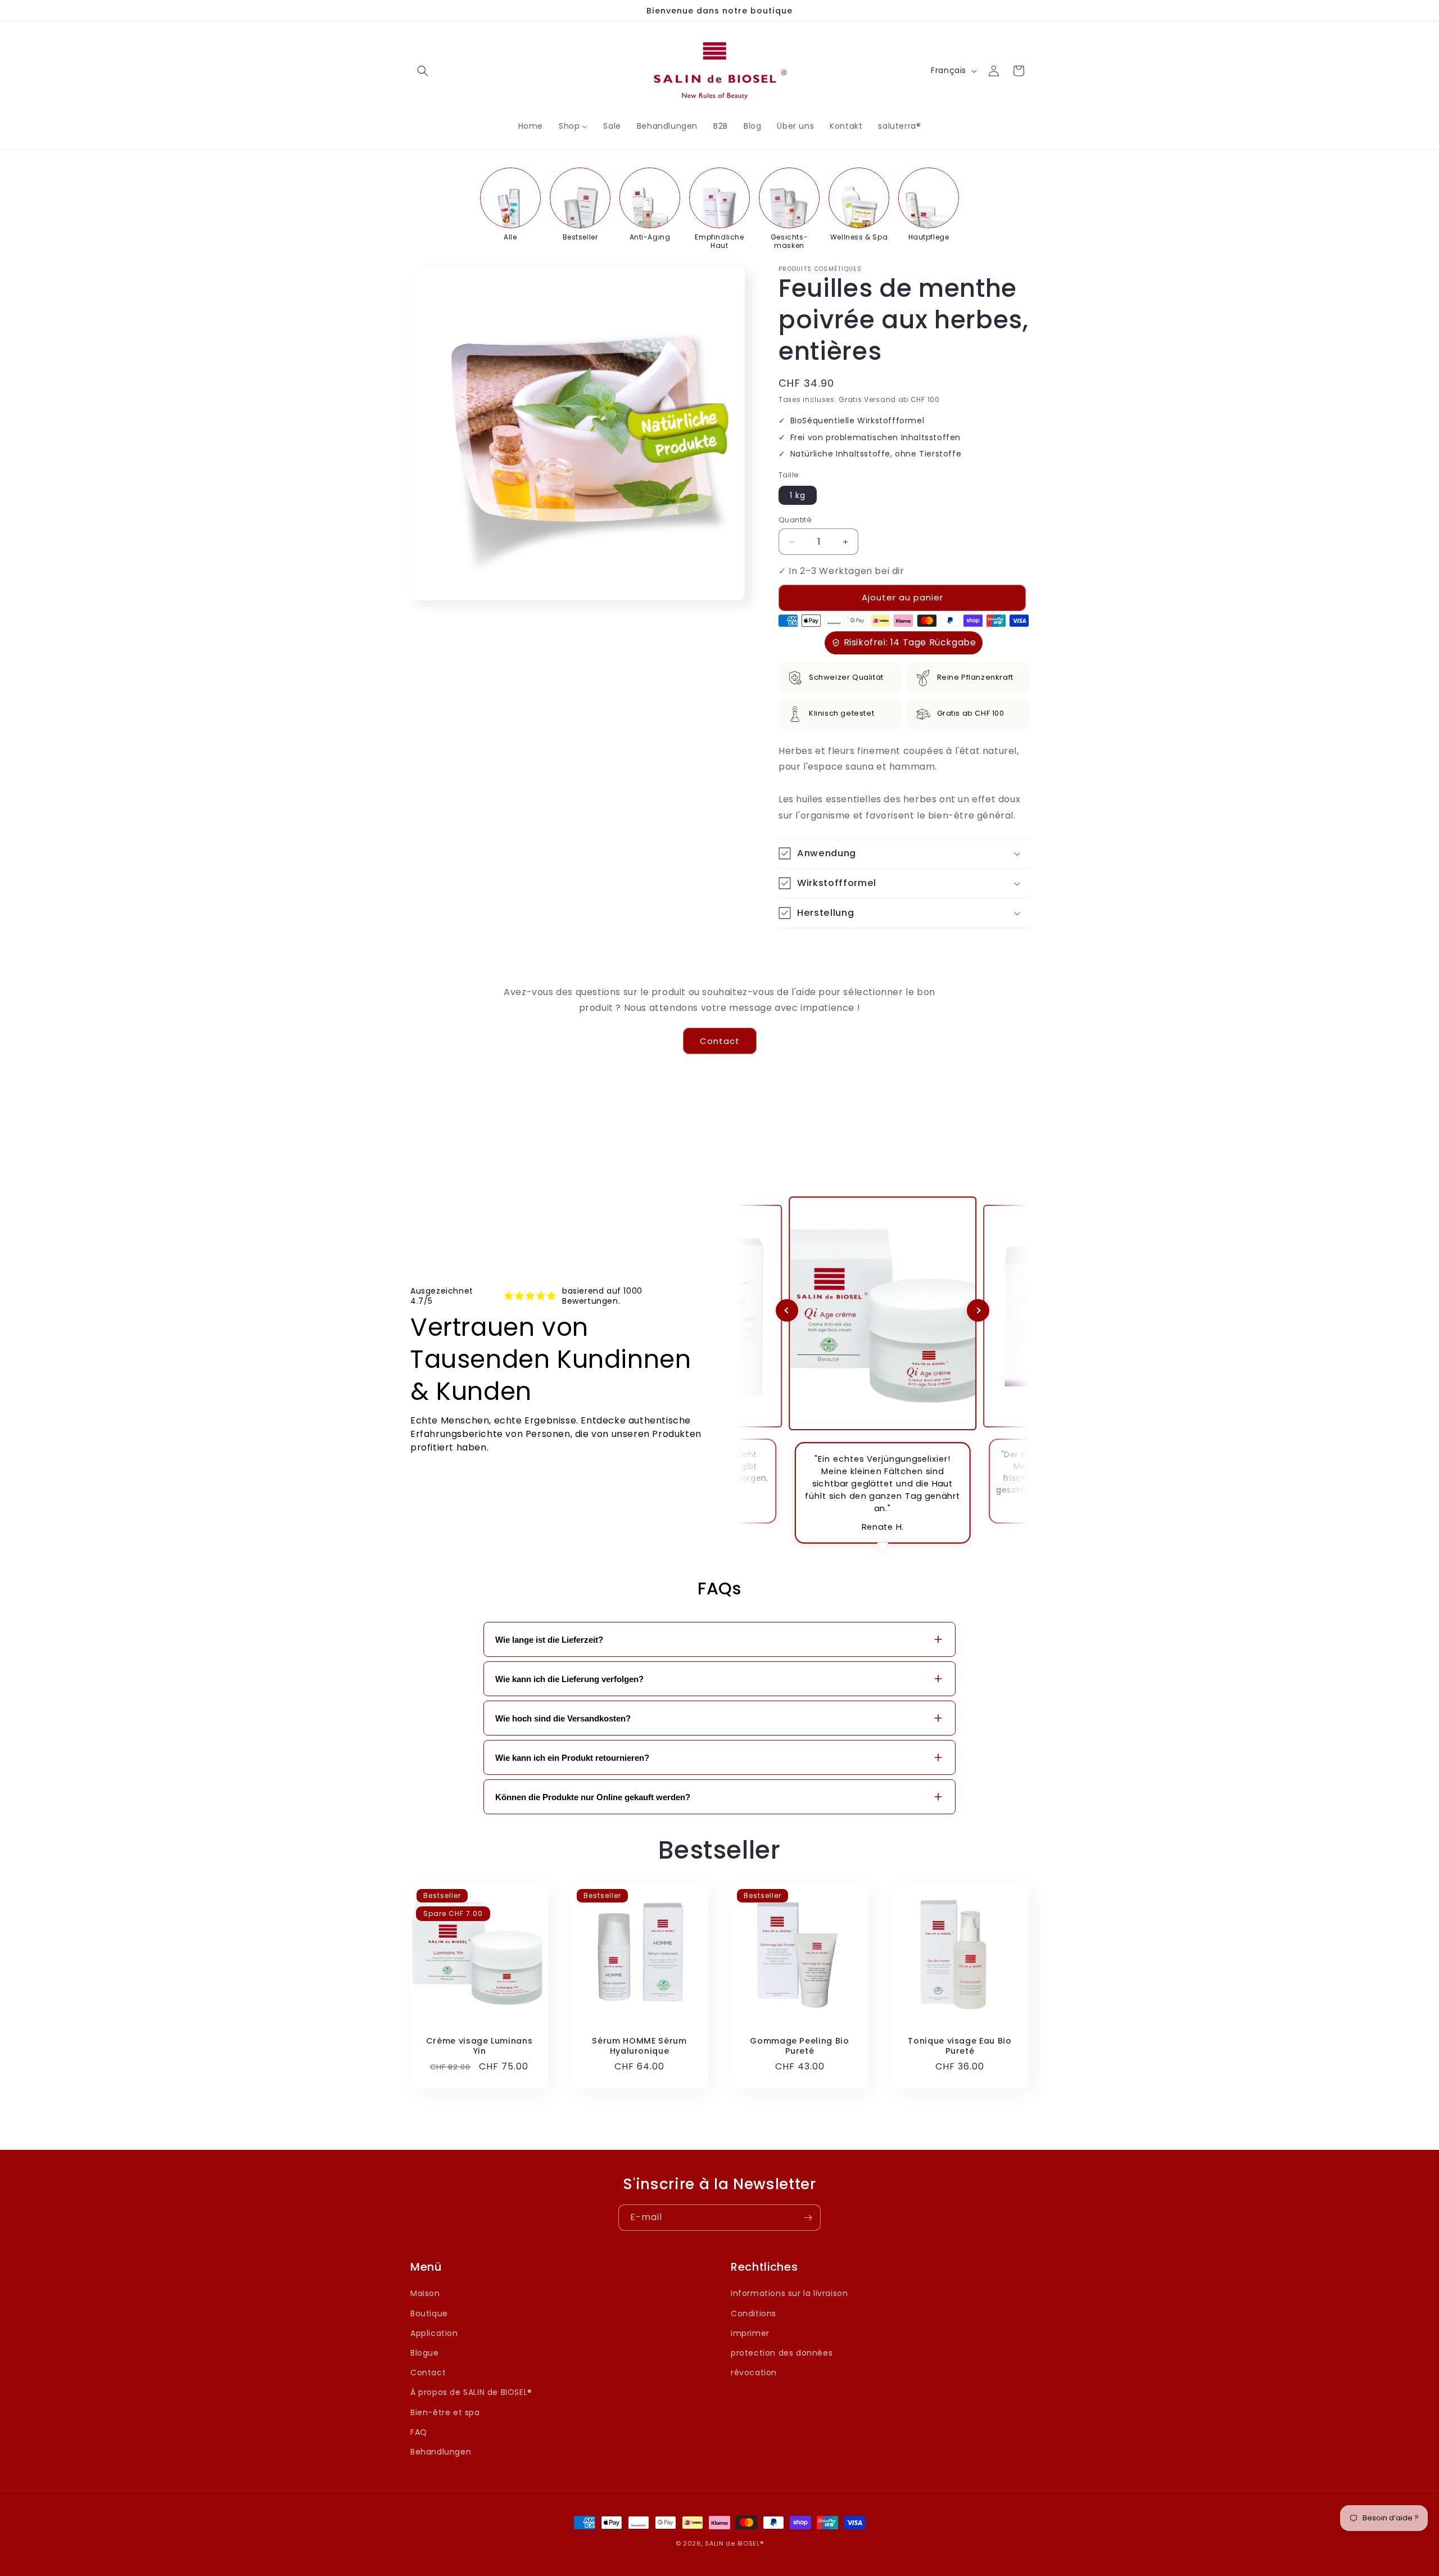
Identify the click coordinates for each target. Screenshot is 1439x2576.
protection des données (782, 2353)
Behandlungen (441, 2452)
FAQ (419, 2432)
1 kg (798, 495)
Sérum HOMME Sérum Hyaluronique (639, 2046)
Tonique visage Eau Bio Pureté (960, 2046)
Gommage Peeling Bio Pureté (800, 2046)
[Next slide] (978, 1310)
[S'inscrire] (808, 2218)
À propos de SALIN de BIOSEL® (471, 2392)
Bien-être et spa (445, 2412)
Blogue (425, 2353)
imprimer (750, 2333)
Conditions (754, 2313)
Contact (720, 1041)
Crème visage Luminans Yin (479, 2046)
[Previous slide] (787, 1310)
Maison (425, 2293)
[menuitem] (531, 126)
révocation (754, 2372)
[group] (510, 205)
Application (434, 2333)
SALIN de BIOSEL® (734, 2543)
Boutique (429, 2313)
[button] (423, 71)
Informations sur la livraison (789, 2293)
